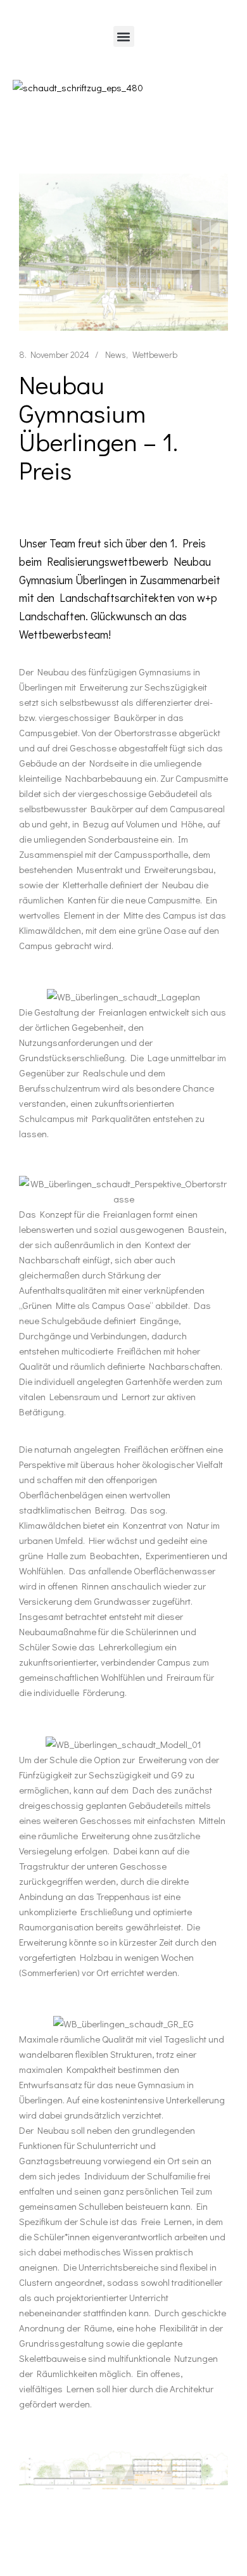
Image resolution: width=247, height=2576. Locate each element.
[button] (124, 36)
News (116, 354)
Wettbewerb (155, 354)
